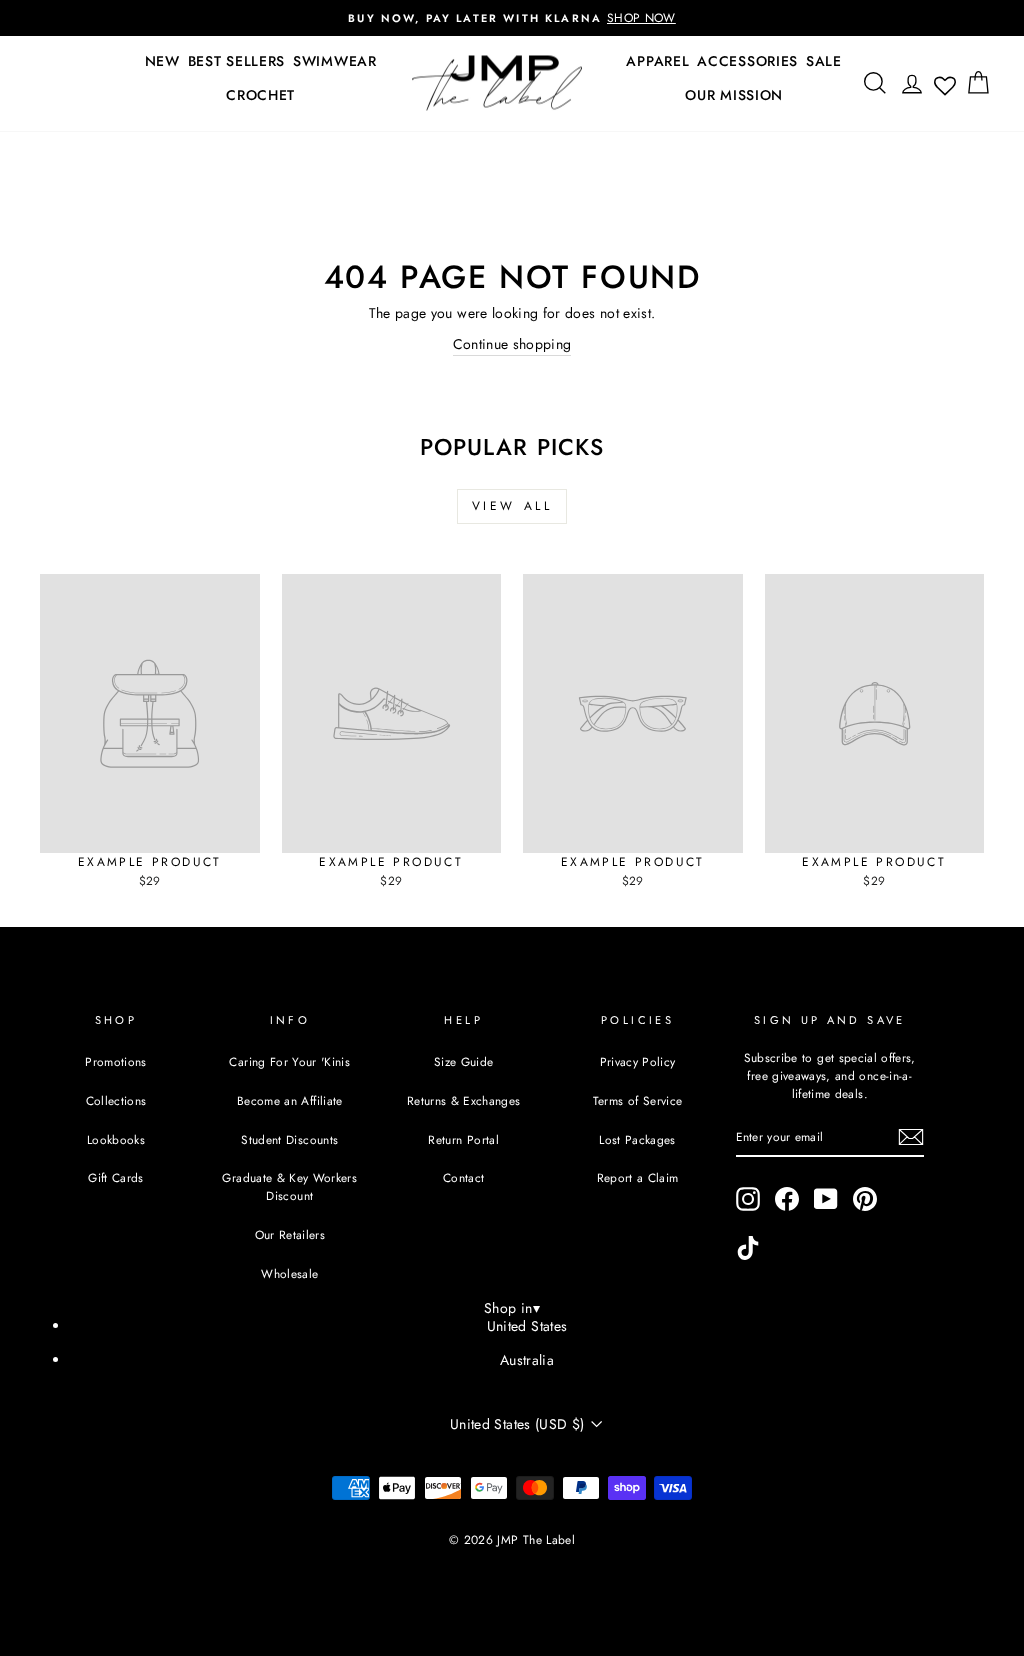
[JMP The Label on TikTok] (748, 1248)
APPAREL (657, 61)
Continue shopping (512, 344)
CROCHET (260, 95)
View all (512, 506)
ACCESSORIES (747, 61)
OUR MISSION (734, 95)
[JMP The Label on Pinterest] (865, 1199)
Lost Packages (637, 1139)
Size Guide (464, 1061)
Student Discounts (289, 1139)
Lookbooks (116, 1139)
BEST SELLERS (236, 61)
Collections (116, 1100)
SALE (824, 61)
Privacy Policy (638, 1061)
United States (527, 1326)
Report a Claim (638, 1177)
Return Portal (463, 1139)
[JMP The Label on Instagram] (748, 1199)
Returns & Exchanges (464, 1100)
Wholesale (289, 1273)
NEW (162, 61)
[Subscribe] (911, 1137)
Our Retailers (290, 1234)
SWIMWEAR (335, 61)
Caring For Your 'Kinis (289, 1061)
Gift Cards (116, 1177)
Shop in (512, 1308)
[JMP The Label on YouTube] (826, 1199)
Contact (463, 1177)
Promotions (116, 1061)
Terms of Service (638, 1100)
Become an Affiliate (290, 1100)
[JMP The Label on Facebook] (787, 1199)
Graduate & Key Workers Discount (289, 1186)
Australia (527, 1360)
